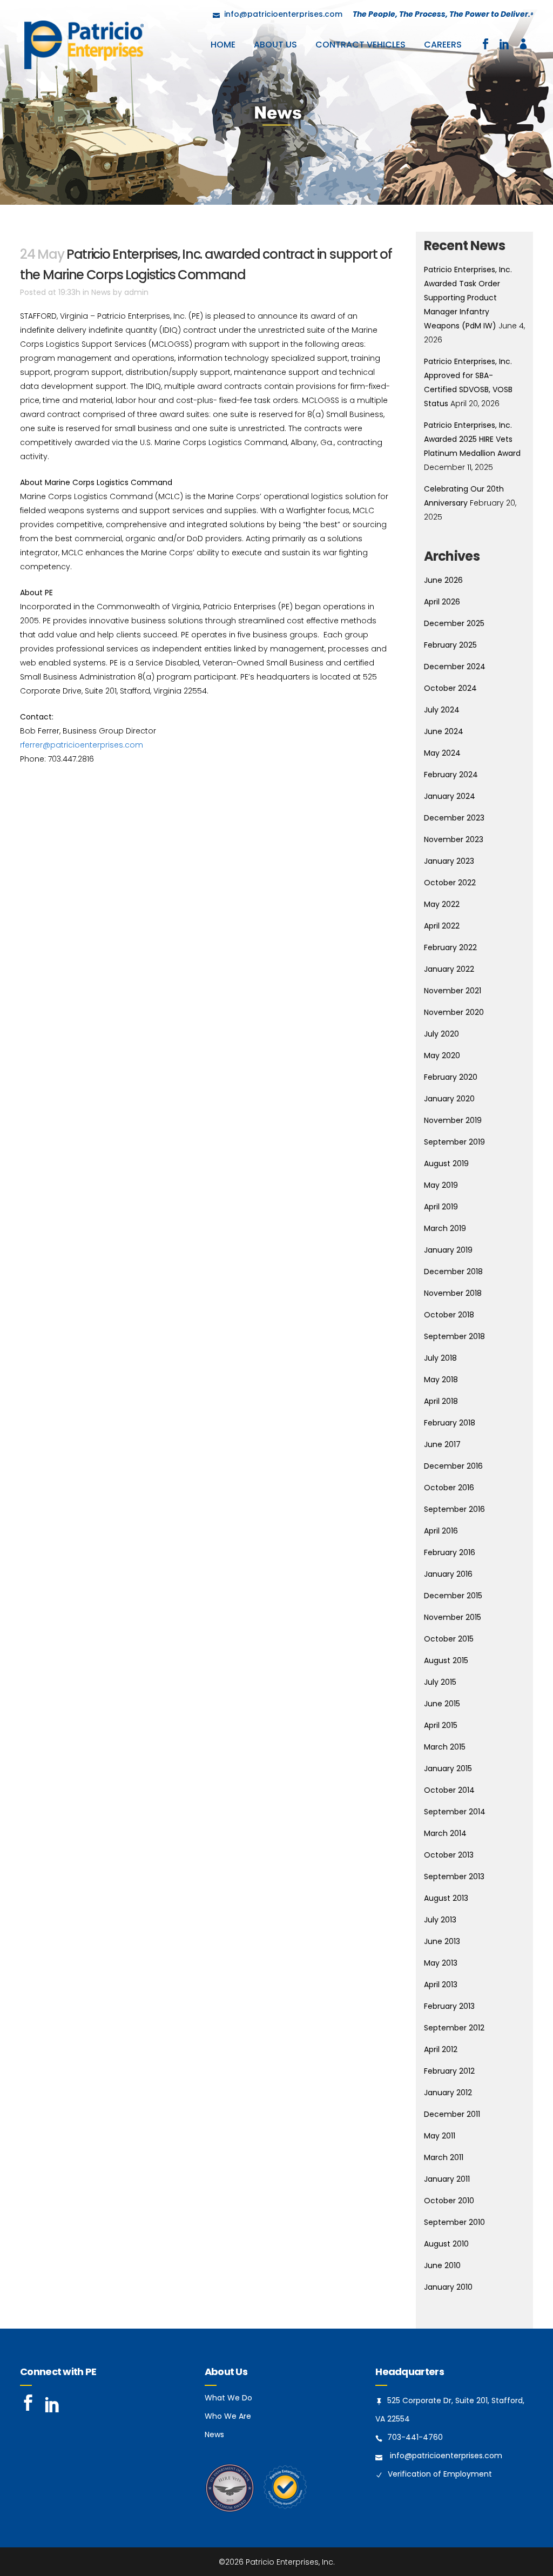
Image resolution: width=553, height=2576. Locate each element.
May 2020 (442, 1055)
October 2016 (449, 1488)
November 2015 (453, 1617)
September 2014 (455, 1812)
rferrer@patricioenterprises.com (82, 745)
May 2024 (442, 753)
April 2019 (441, 1207)
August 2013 (446, 1898)
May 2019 (441, 1185)
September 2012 (454, 2028)
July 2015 (440, 1682)
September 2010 (454, 2222)
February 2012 (449, 2071)
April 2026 (442, 602)
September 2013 (454, 1876)
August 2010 (446, 2244)
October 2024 (450, 688)
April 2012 (441, 2049)
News (101, 292)
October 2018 (449, 1315)
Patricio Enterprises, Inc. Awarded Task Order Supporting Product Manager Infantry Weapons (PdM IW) (468, 298)
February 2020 (451, 1077)
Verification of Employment (440, 2474)
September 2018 (454, 1336)
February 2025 (450, 645)
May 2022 (442, 904)
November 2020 (454, 1012)
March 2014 (445, 1833)
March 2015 (445, 1747)
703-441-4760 (415, 2437)
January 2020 (449, 1099)
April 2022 (442, 926)
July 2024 (442, 710)
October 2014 (449, 1790)
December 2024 (455, 667)
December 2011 (452, 2114)
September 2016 (454, 1509)
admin (136, 292)
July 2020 (441, 1034)
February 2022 (450, 947)
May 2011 (440, 2136)
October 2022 (450, 883)
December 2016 (453, 1466)
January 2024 (450, 796)
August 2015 (446, 1660)
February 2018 (450, 1423)
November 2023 (454, 839)
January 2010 (448, 2287)
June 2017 (442, 1444)
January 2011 (447, 2179)
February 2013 (449, 2006)
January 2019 (448, 1250)
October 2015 (449, 1639)
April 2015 (441, 1725)
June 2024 (444, 731)
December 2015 (453, 1596)
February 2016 (450, 1552)
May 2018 (441, 1380)
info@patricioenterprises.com (446, 2456)
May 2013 (441, 1963)
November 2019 (453, 1120)
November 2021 (453, 991)
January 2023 (449, 861)
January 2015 (448, 1768)
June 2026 (443, 580)
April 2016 (441, 1531)
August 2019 (446, 1163)
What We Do (228, 2398)
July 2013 (440, 1920)
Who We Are (228, 2416)
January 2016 (448, 1574)
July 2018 (440, 1358)
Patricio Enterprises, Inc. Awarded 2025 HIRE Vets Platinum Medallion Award (472, 439)
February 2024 (451, 775)
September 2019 (454, 1142)
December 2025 (454, 623)
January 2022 (449, 969)
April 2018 (441, 1401)
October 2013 (449, 1855)
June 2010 (442, 2265)
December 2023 (454, 818)
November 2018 (453, 1293)
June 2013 (442, 1941)
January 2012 (448, 2093)
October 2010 (449, 2201)
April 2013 (441, 1985)
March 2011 (444, 2157)
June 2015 (442, 1704)
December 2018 (453, 1272)
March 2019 (445, 1228)
